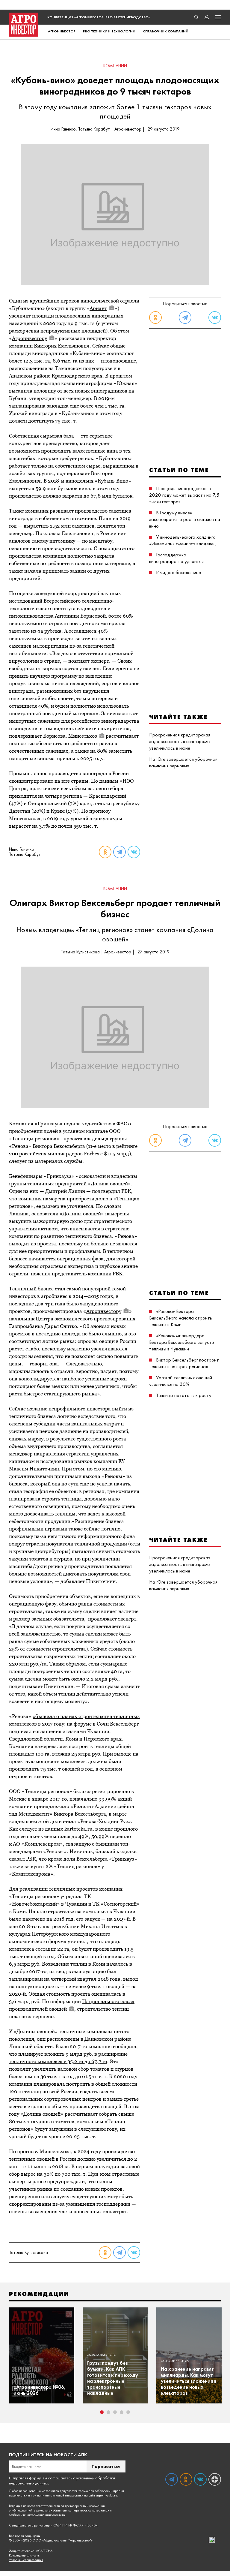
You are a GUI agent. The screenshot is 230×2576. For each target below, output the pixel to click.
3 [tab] (115, 2412)
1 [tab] (102, 2412)
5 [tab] (128, 2412)
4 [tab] (122, 2412)
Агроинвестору (29, 338)
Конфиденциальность (24, 2555)
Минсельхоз (83, 736)
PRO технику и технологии (109, 31)
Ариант (98, 308)
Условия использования (26, 2560)
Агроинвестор (62, 31)
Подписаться (106, 2466)
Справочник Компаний (166, 31)
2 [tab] (108, 2412)
